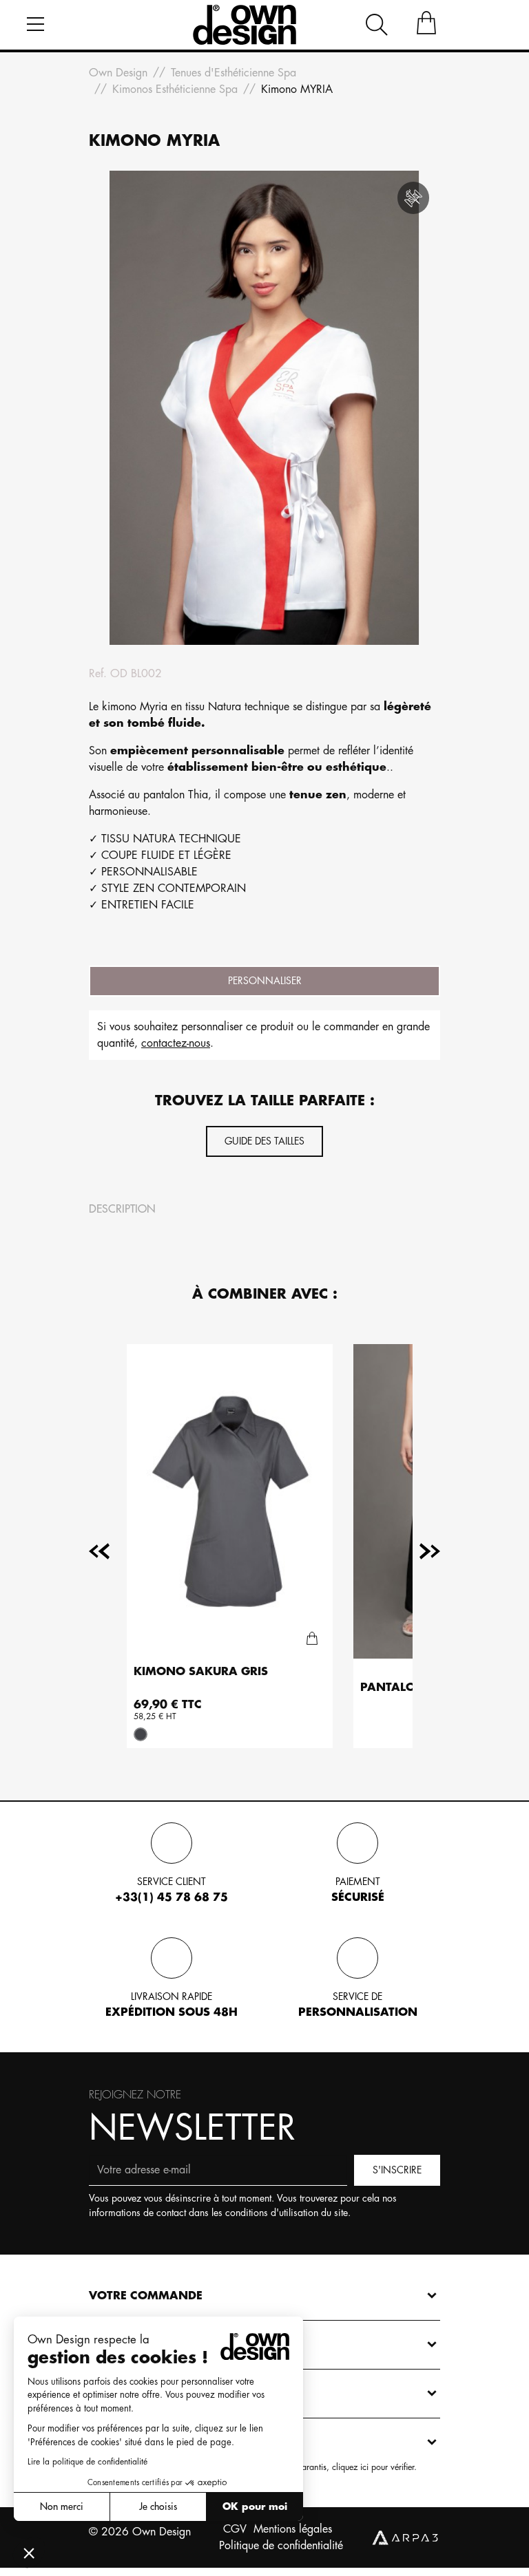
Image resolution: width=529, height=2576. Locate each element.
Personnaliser (265, 981)
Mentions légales (293, 2529)
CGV (235, 2529)
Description (122, 1209)
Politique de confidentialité (281, 2546)
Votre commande (146, 2296)
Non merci (62, 2506)
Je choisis (158, 2506)
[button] (29, 2553)
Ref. (98, 674)
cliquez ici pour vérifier (373, 2467)
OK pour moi (255, 2506)
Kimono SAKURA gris (201, 1672)
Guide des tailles (264, 1141)
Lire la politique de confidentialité (87, 2462)
